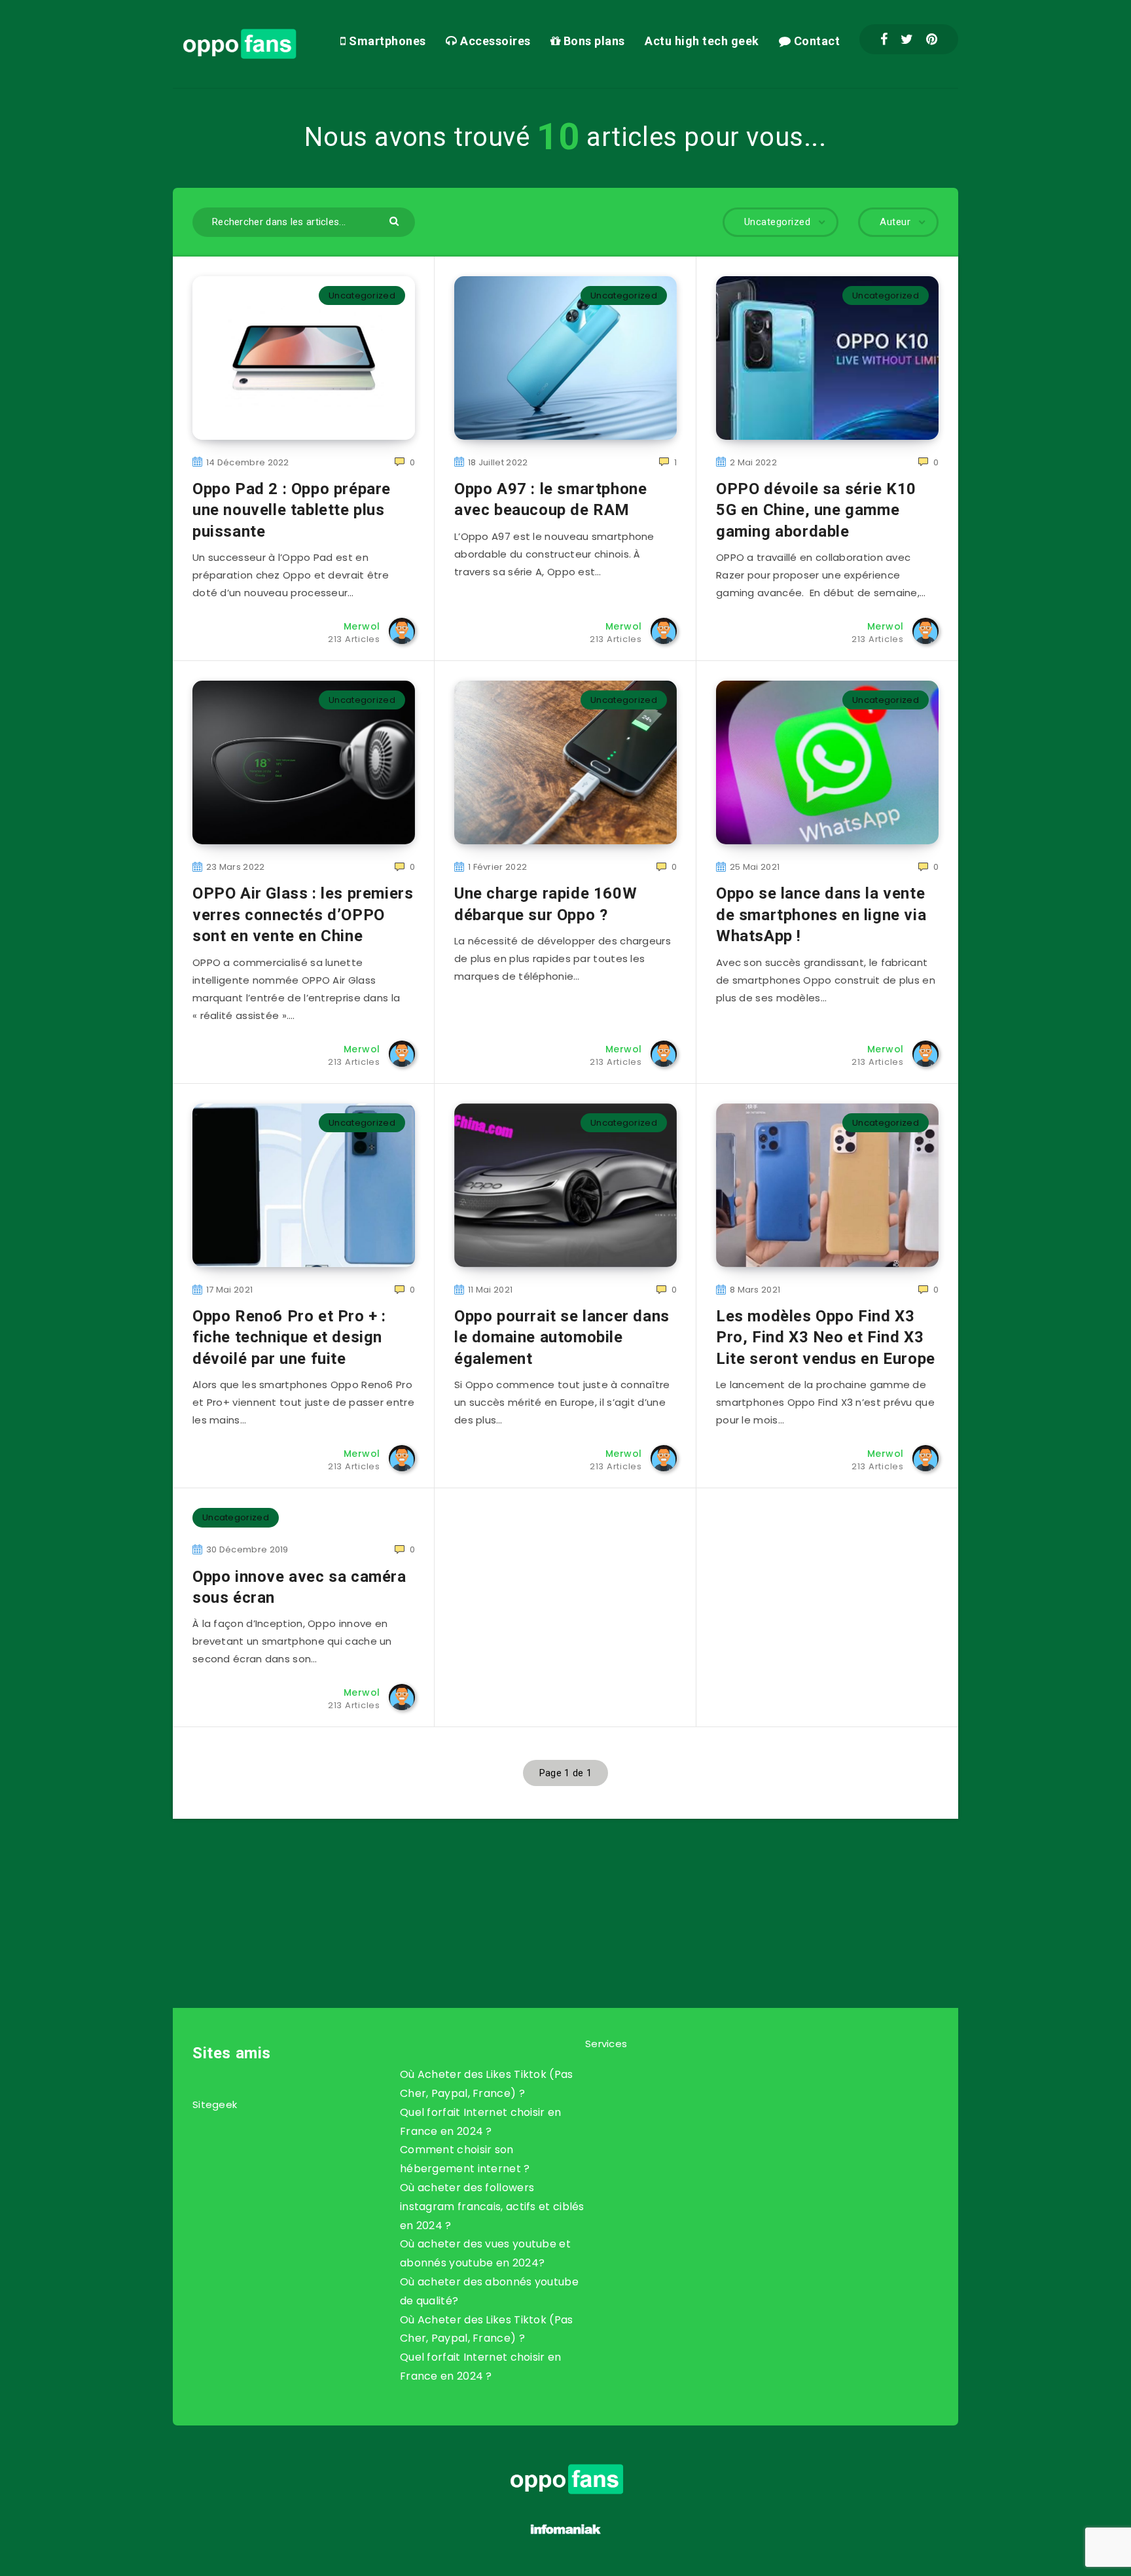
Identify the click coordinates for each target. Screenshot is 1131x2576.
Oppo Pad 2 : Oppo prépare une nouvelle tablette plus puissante (292, 510)
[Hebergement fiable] (566, 2536)
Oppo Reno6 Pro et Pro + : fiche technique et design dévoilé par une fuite (289, 1337)
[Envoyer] (396, 220)
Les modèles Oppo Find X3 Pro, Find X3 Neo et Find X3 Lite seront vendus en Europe (826, 1337)
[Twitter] (907, 39)
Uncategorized (362, 295)
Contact (815, 41)
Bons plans (593, 41)
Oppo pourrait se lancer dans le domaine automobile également (562, 1337)
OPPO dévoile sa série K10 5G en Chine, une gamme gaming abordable (816, 510)
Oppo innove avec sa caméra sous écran (299, 1587)
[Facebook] (884, 39)
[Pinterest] (932, 39)
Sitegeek (215, 2104)
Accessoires (494, 41)
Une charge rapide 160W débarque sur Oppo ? (546, 904)
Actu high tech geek (702, 41)
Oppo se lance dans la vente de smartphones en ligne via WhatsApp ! (821, 915)
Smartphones (386, 41)
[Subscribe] (524, 1887)
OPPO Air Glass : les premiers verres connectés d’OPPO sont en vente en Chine (303, 915)
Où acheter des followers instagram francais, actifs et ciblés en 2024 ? (492, 2207)
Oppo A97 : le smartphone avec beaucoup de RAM (550, 499)
